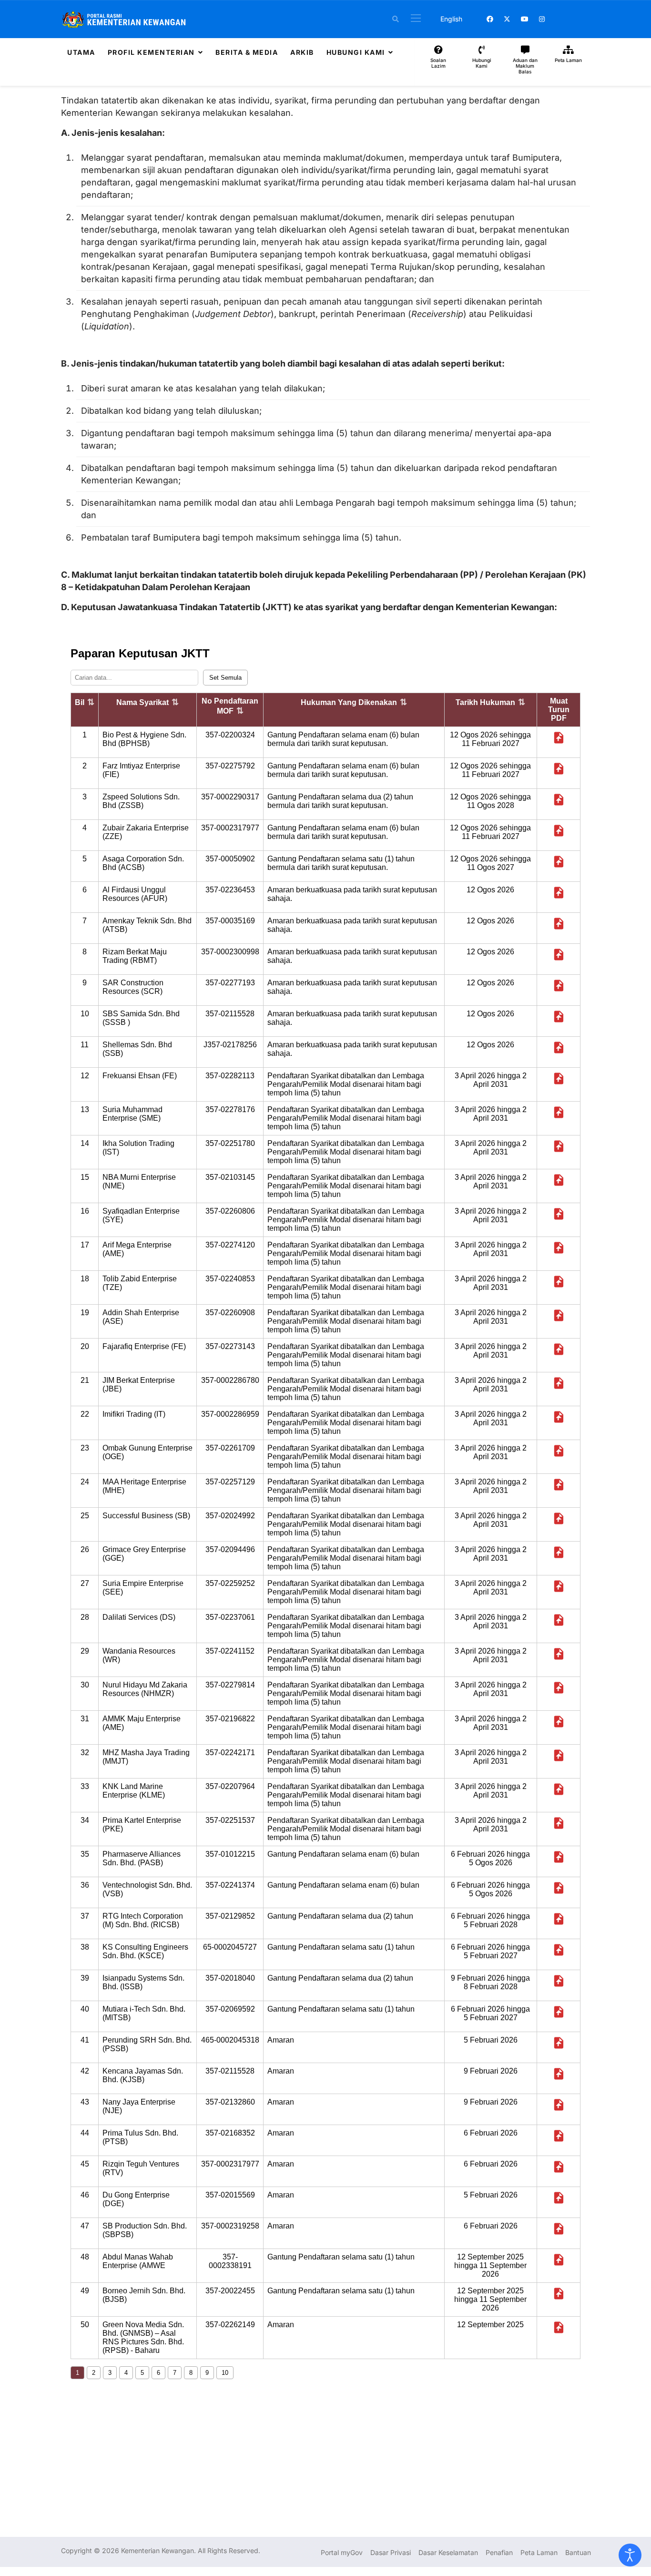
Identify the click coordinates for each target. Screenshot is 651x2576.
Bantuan (578, 2552)
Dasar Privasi (391, 2552)
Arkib (302, 52)
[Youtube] (525, 19)
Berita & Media (247, 52)
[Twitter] (507, 19)
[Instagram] (542, 19)
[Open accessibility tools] (630, 2555)
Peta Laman (539, 2552)
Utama (81, 52)
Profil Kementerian (151, 52)
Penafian (499, 2552)
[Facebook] (490, 19)
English (451, 19)
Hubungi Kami (356, 52)
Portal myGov (342, 2552)
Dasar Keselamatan (448, 2552)
